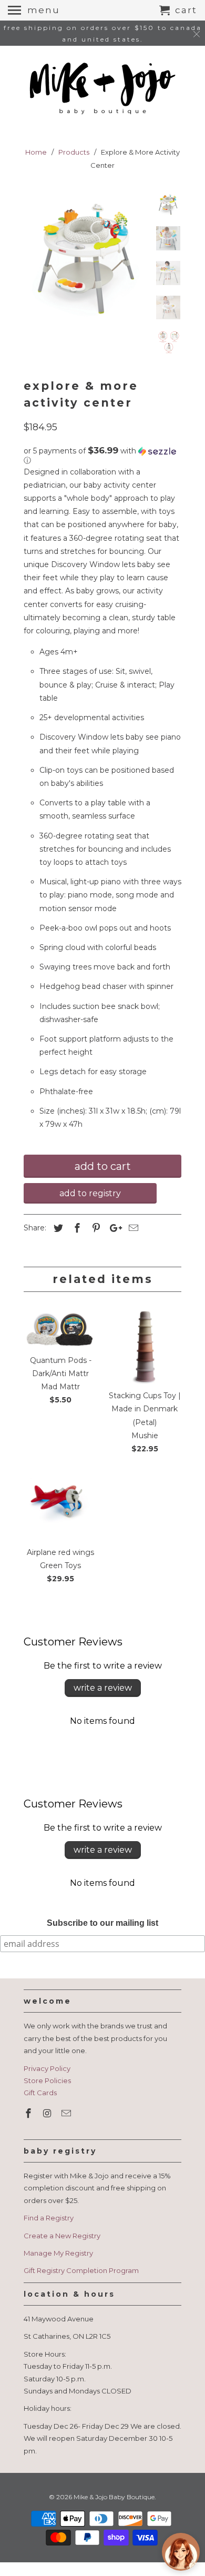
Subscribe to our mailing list (102, 1923)
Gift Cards (40, 2093)
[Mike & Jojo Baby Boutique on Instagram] (48, 2114)
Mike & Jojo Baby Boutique (114, 2497)
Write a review (103, 1688)
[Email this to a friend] (132, 1228)
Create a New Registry (62, 2236)
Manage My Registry (58, 2253)
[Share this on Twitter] (57, 1228)
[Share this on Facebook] (76, 1228)
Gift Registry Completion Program (81, 2270)
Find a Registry (49, 2218)
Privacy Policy (47, 2068)
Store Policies (47, 2080)
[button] (102, 456)
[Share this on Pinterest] (95, 1228)
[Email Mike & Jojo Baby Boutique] (67, 2114)
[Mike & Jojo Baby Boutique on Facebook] (29, 2114)
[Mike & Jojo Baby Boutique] (102, 89)
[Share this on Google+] (113, 1228)
